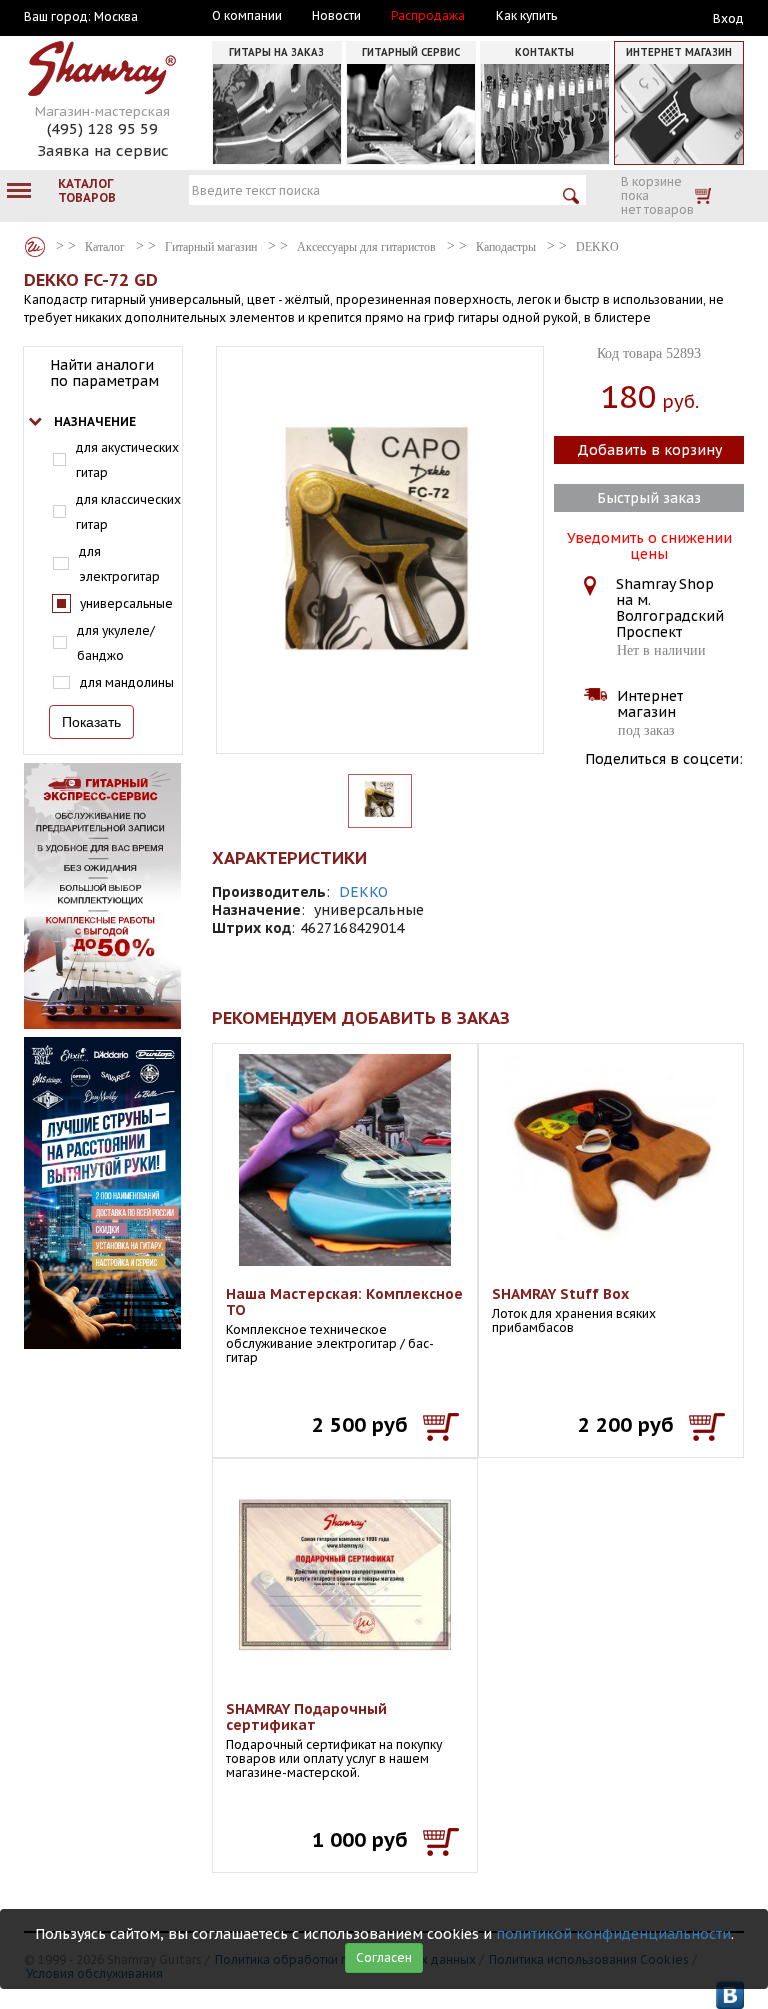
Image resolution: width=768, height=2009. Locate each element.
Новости (336, 16)
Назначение (95, 421)
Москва (116, 17)
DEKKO (363, 892)
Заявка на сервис (103, 150)
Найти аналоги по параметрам (104, 373)
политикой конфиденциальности (613, 1934)
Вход (728, 18)
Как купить (526, 16)
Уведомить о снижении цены (649, 544)
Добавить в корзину (649, 450)
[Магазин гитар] (35, 247)
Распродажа (428, 16)
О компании (247, 16)
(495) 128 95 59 (102, 128)
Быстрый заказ (649, 498)
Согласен (384, 1957)
